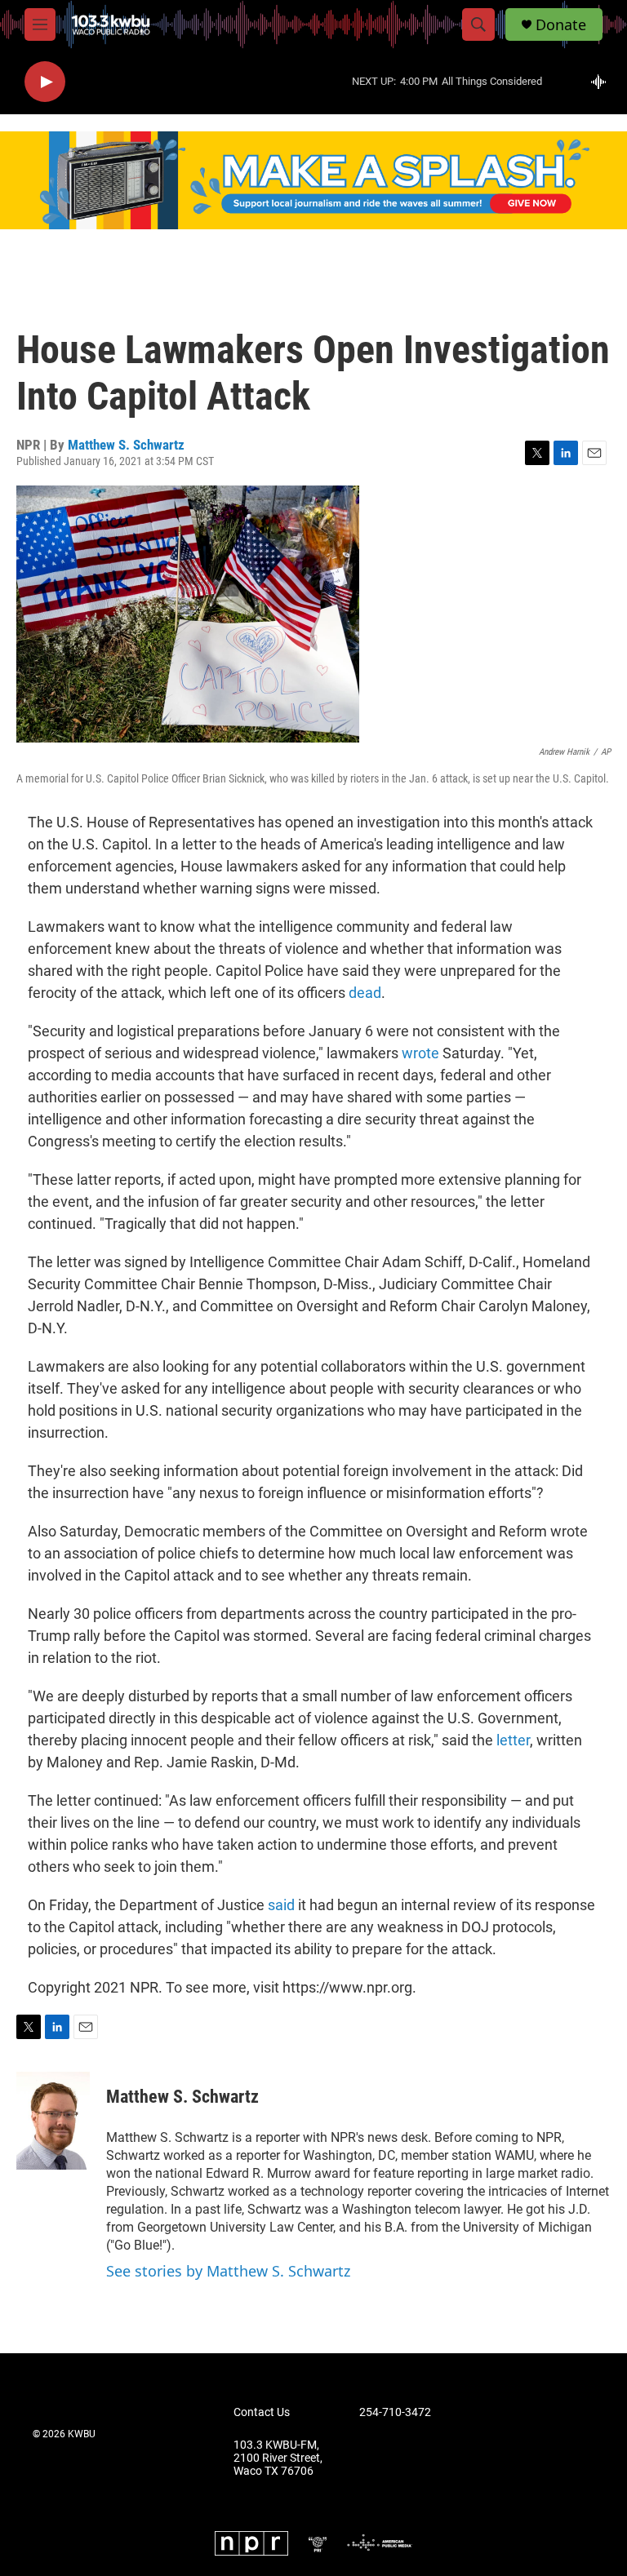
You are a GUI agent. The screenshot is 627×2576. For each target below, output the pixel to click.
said (281, 1905)
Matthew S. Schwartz (126, 445)
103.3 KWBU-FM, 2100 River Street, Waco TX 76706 (278, 2458)
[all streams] (603, 82)
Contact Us (262, 2412)
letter (513, 1740)
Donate (561, 25)
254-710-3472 (395, 2412)
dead (365, 993)
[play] (45, 82)
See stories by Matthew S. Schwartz (228, 2271)
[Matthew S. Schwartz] (53, 2121)
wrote (420, 1053)
